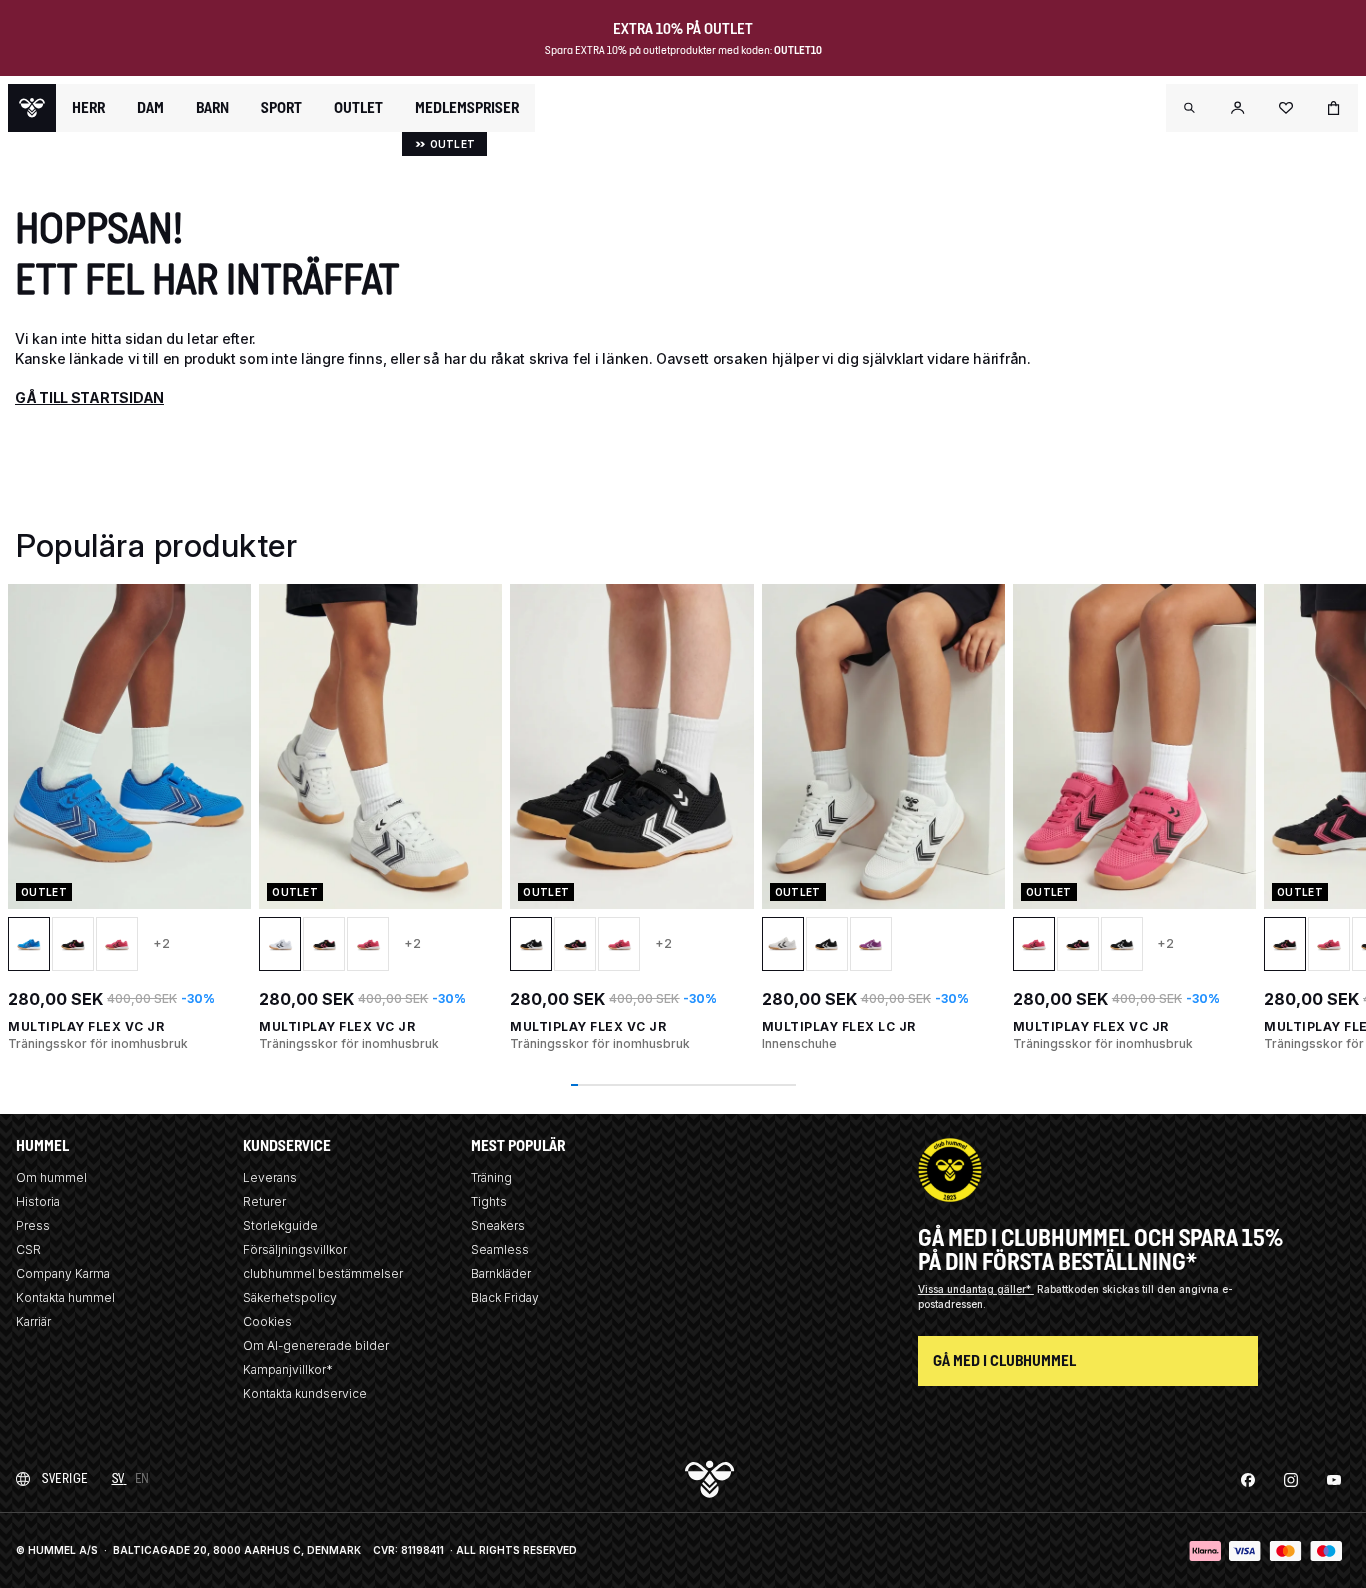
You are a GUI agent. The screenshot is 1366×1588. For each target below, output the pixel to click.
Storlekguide (280, 1225)
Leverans (270, 1177)
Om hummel (51, 1177)
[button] (1190, 108)
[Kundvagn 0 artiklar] (1334, 108)
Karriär (33, 1321)
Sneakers (498, 1225)
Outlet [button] (358, 108)
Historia (38, 1201)
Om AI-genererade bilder (316, 1345)
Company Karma (63, 1273)
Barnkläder (501, 1273)
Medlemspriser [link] (467, 107)
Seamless (500, 1249)
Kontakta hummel (65, 1297)
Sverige (65, 1478)
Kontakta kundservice (305, 1393)
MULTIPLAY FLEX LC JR (839, 1026)
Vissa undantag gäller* (976, 1289)
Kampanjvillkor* (288, 1369)
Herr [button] (88, 108)
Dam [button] (150, 108)
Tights (489, 1201)
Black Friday (505, 1297)
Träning (491, 1177)
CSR (28, 1249)
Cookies (267, 1321)
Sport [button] (281, 108)
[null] (32, 108)
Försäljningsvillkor (295, 1249)
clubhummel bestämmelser (323, 1273)
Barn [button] (212, 108)
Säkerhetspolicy (290, 1297)
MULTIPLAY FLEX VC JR (86, 1026)
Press (33, 1225)
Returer (264, 1201)
